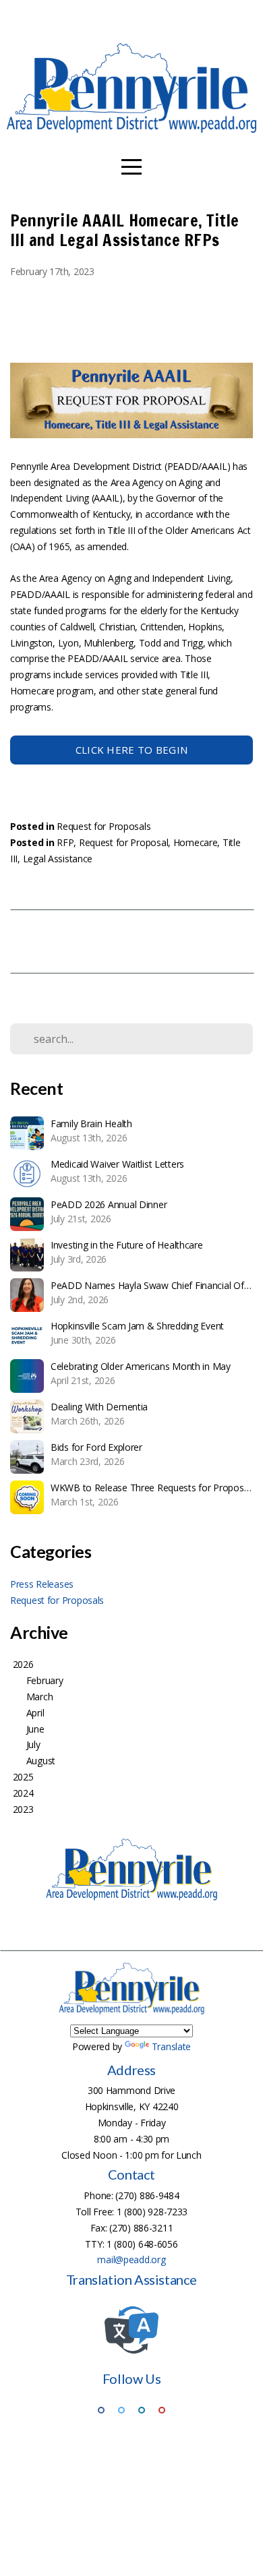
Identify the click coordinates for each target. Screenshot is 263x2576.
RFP (65, 842)
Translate (171, 2046)
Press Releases (42, 1584)
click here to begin (132, 750)
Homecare (196, 842)
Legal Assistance (58, 859)
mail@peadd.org (131, 2259)
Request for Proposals (104, 826)
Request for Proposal (123, 842)
